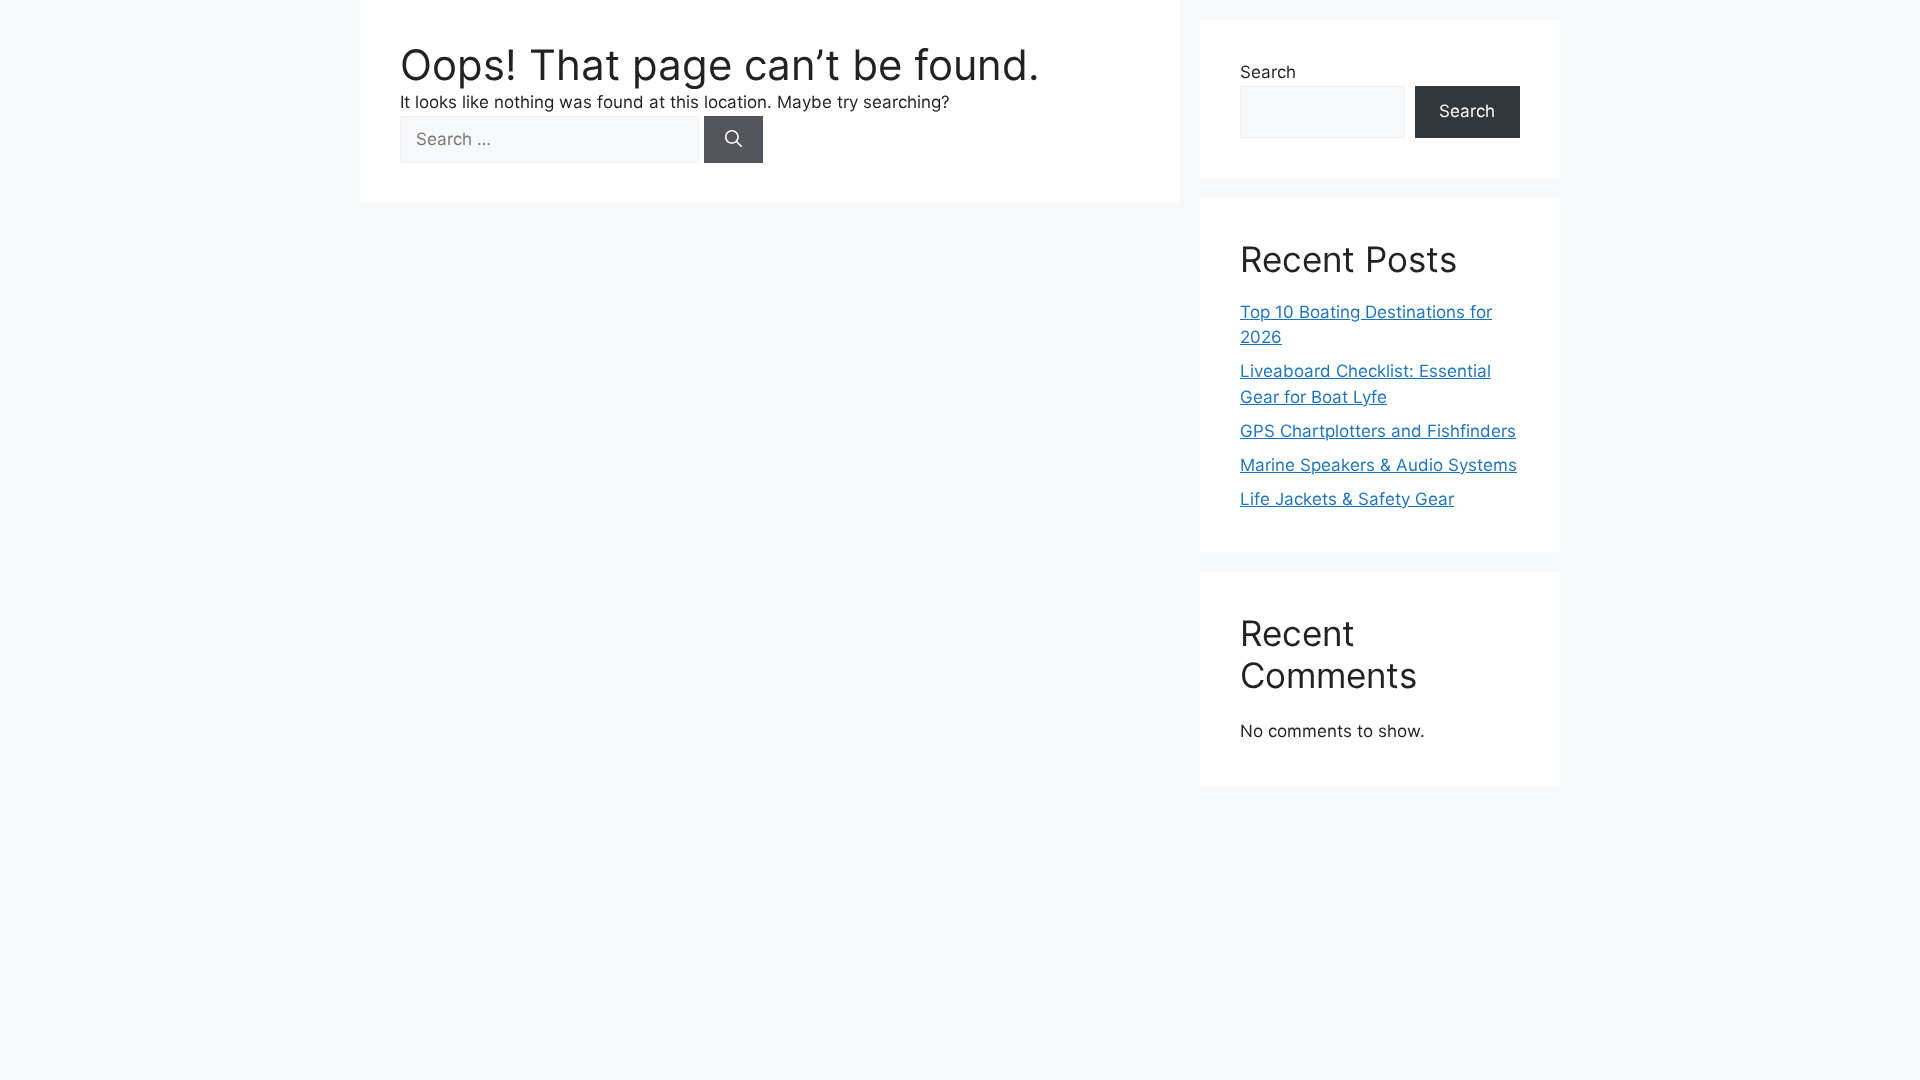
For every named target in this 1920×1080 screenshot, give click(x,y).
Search (1268, 72)
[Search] (733, 140)
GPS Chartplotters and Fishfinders (1378, 431)
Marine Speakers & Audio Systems (1378, 465)
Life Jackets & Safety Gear (1347, 499)
